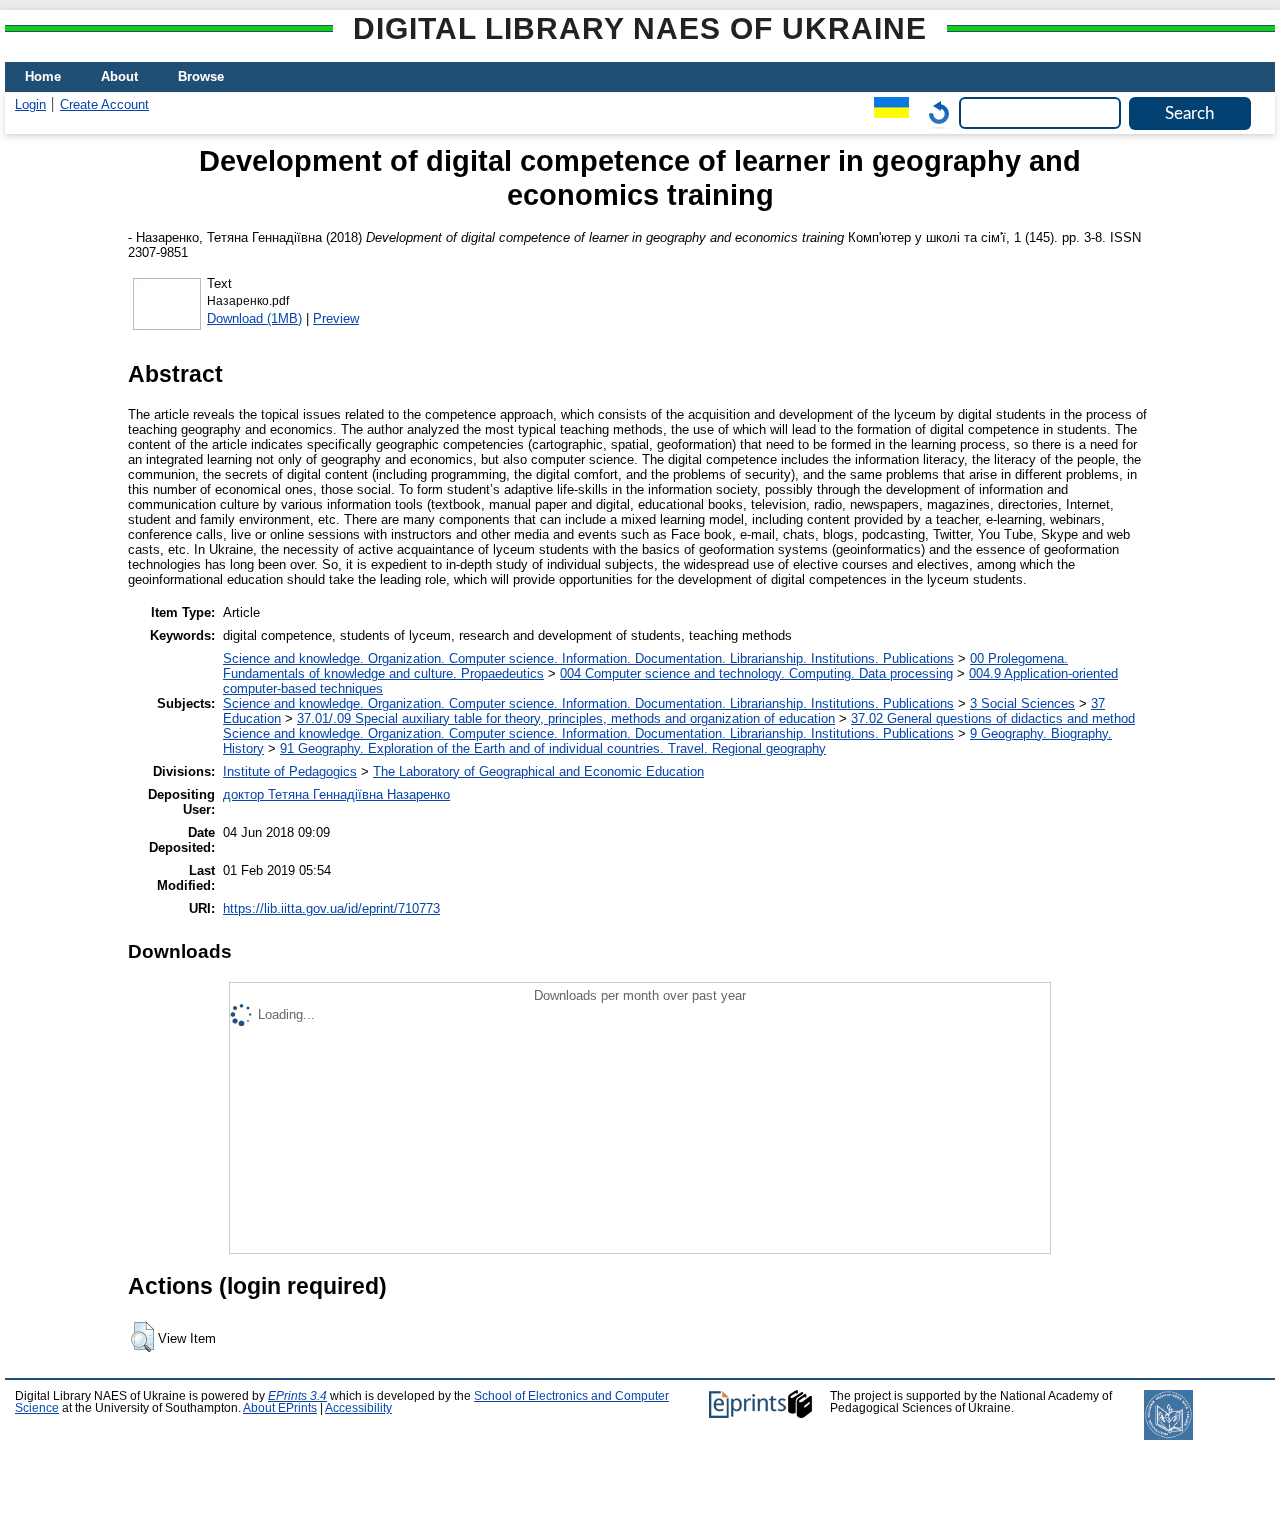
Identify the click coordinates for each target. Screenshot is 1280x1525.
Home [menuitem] (43, 76)
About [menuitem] (119, 76)
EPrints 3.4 (297, 1396)
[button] (142, 1337)
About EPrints (280, 1408)
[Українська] (886, 112)
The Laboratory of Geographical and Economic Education (538, 771)
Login (30, 104)
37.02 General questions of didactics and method (993, 718)
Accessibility (358, 1408)
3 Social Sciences (1022, 703)
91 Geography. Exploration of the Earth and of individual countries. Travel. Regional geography (553, 748)
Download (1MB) (254, 318)
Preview (336, 318)
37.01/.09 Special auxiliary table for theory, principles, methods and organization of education (566, 718)
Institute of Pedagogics (290, 771)
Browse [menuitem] (201, 76)
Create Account (104, 104)
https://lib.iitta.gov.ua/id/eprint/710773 (331, 908)
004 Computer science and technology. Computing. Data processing (756, 673)
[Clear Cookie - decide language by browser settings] (934, 112)
